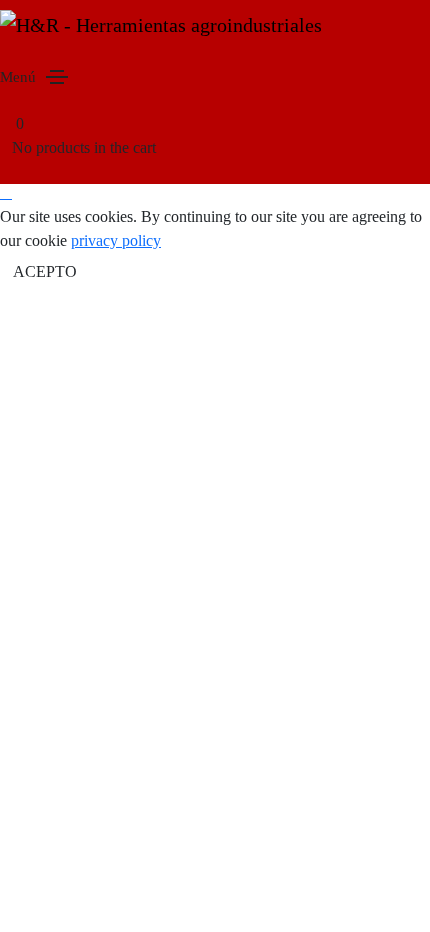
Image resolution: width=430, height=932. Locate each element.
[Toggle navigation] (57, 77)
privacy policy (116, 240)
